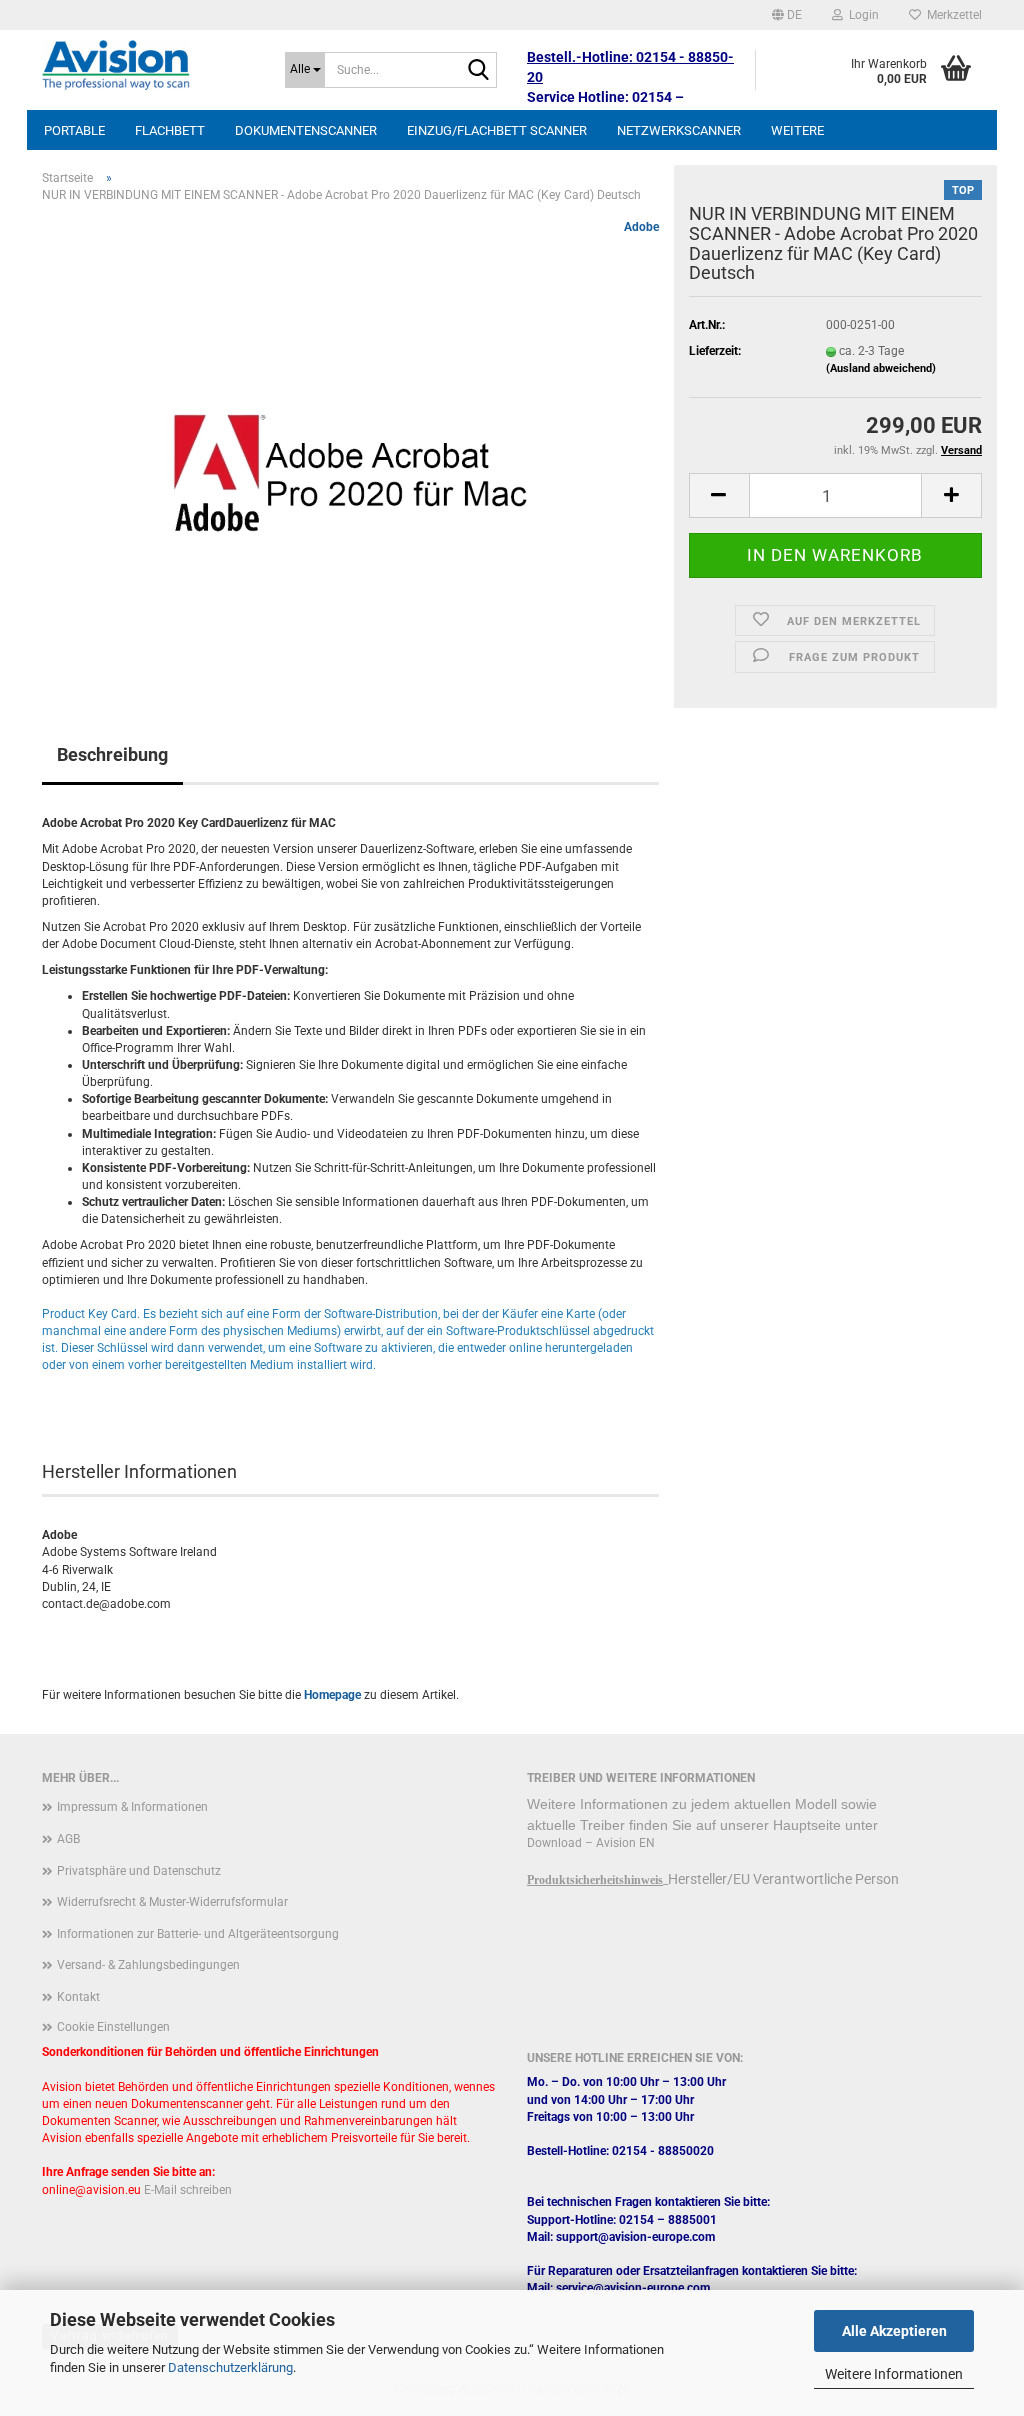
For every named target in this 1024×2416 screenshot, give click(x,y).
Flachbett (170, 130)
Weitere (797, 130)
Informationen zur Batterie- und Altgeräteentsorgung (198, 1934)
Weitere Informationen (894, 2374)
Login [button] (861, 15)
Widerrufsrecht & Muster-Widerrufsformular (172, 1902)
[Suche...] (478, 71)
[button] (787, 15)
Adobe (641, 227)
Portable (74, 130)
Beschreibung (112, 754)
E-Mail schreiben (188, 2190)
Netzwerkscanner (679, 130)
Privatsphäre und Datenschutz (139, 1871)
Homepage (332, 1695)
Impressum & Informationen (132, 1807)
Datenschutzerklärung (230, 2367)
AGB (68, 1839)
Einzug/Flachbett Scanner (497, 130)
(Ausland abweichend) (881, 368)
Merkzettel (951, 15)
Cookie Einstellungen (113, 2027)
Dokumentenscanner (306, 130)
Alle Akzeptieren (894, 2331)
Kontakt (78, 1997)
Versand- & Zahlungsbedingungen (148, 1965)
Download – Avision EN (591, 1843)
